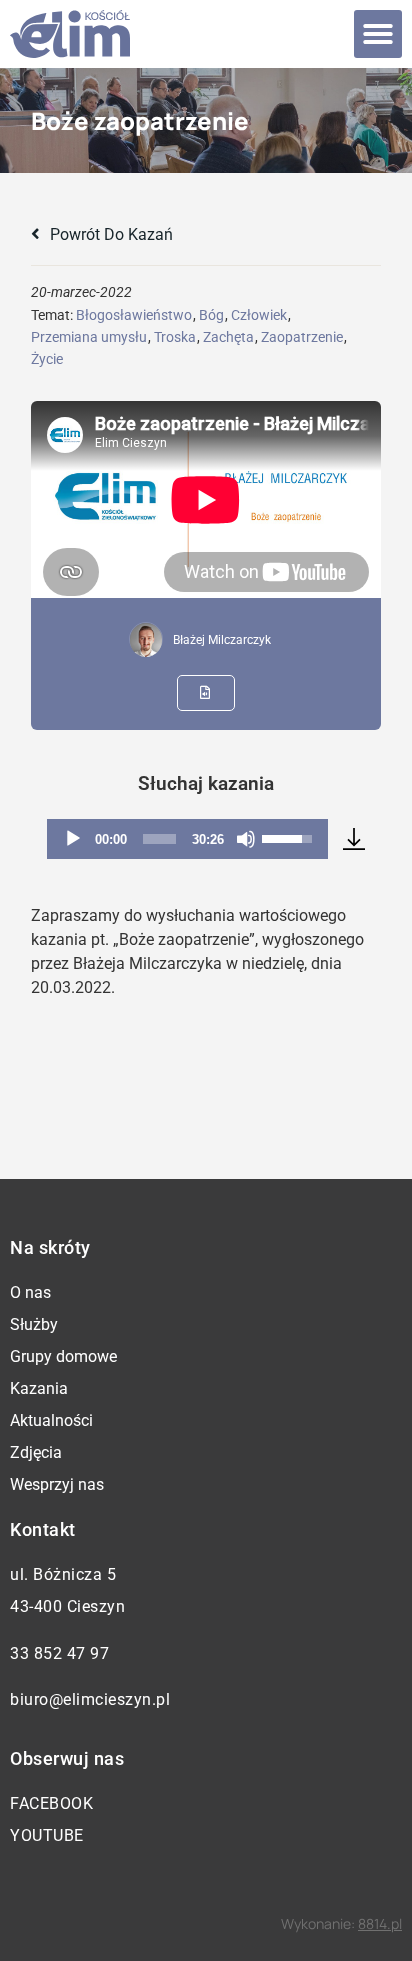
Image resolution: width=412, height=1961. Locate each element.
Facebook (51, 1803)
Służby (34, 1324)
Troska (175, 337)
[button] (378, 34)
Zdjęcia (36, 1452)
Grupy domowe (63, 1356)
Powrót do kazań (109, 234)
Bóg (211, 315)
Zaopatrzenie (302, 337)
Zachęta (228, 337)
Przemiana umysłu (89, 337)
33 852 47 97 (59, 1653)
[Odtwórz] (73, 839)
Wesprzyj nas (57, 1484)
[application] (187, 839)
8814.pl (380, 1923)
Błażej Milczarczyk (222, 640)
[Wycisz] (246, 839)
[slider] (159, 839)
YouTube (47, 1835)
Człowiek (259, 315)
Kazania (39, 1388)
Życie (47, 359)
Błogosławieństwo (134, 315)
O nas (30, 1292)
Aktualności (51, 1420)
